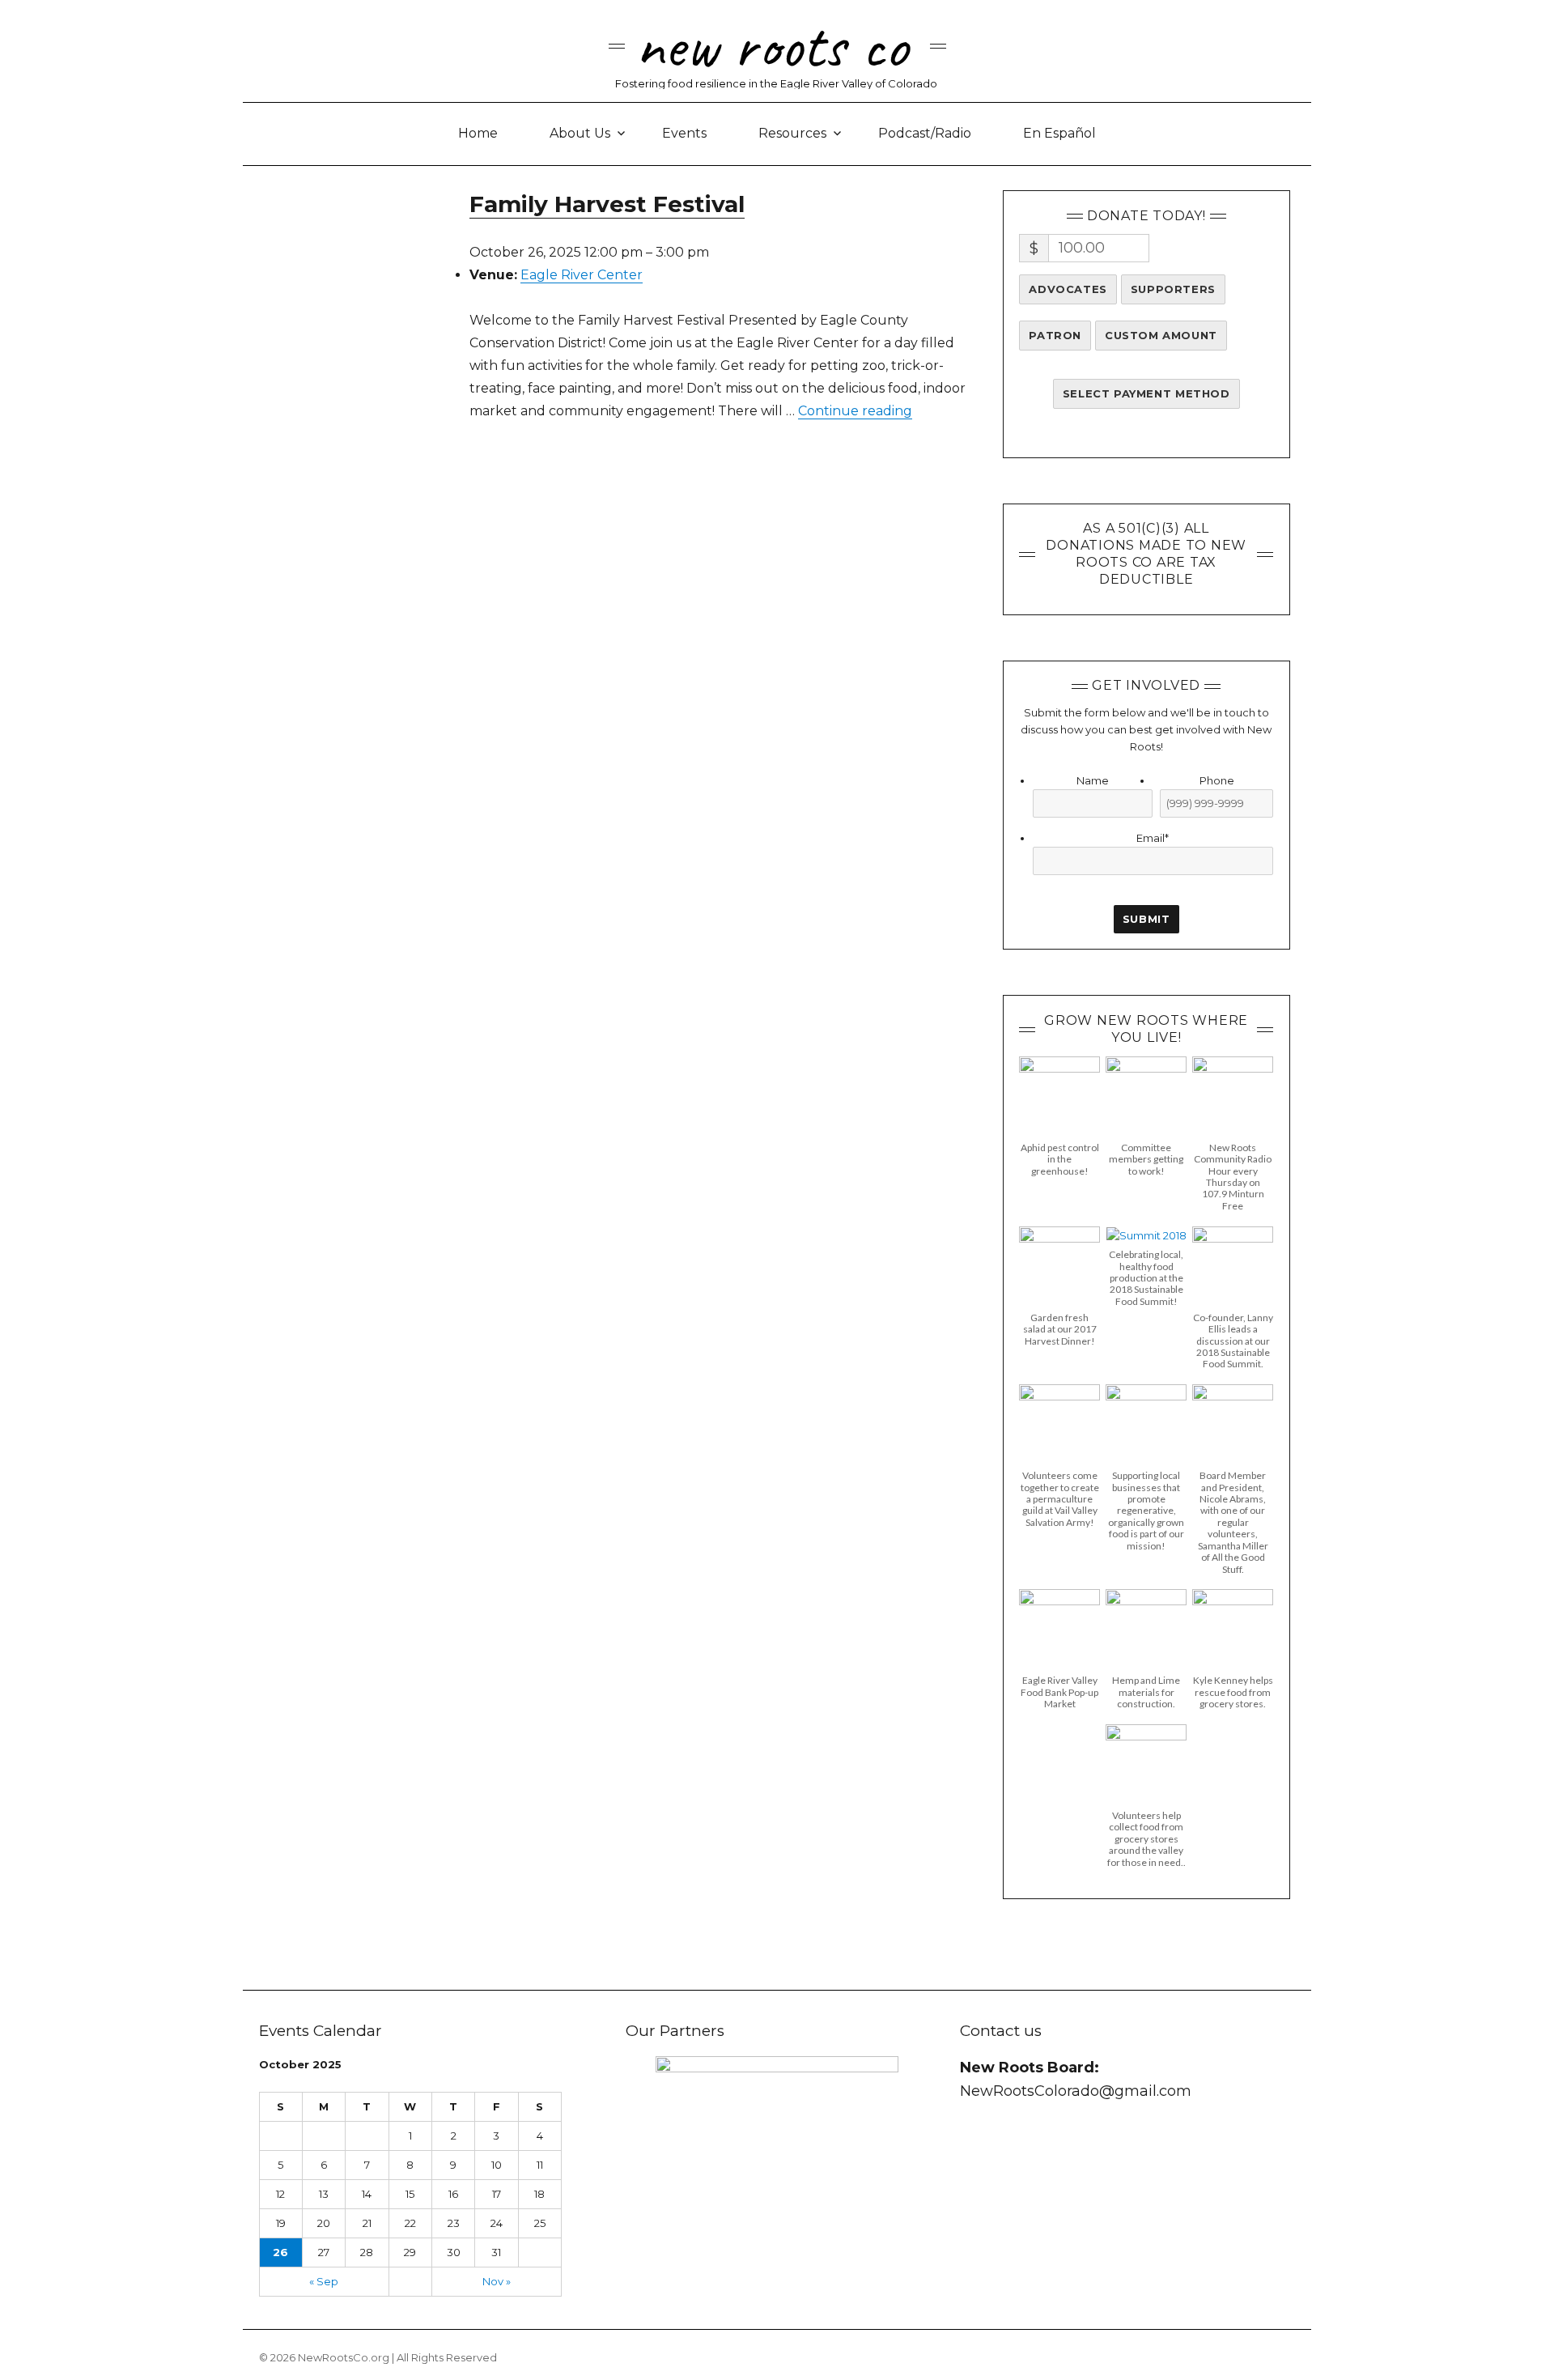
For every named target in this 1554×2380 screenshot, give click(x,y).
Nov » (497, 2281)
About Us (580, 133)
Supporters (1173, 289)
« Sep (324, 2281)
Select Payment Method (1146, 393)
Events (684, 133)
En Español (1059, 133)
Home (478, 133)
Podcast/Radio (925, 133)
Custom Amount (1161, 335)
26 (280, 2252)
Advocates (1068, 289)
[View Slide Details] (777, 2164)
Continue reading (855, 411)
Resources (792, 133)
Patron (1055, 335)
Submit (1146, 919)
